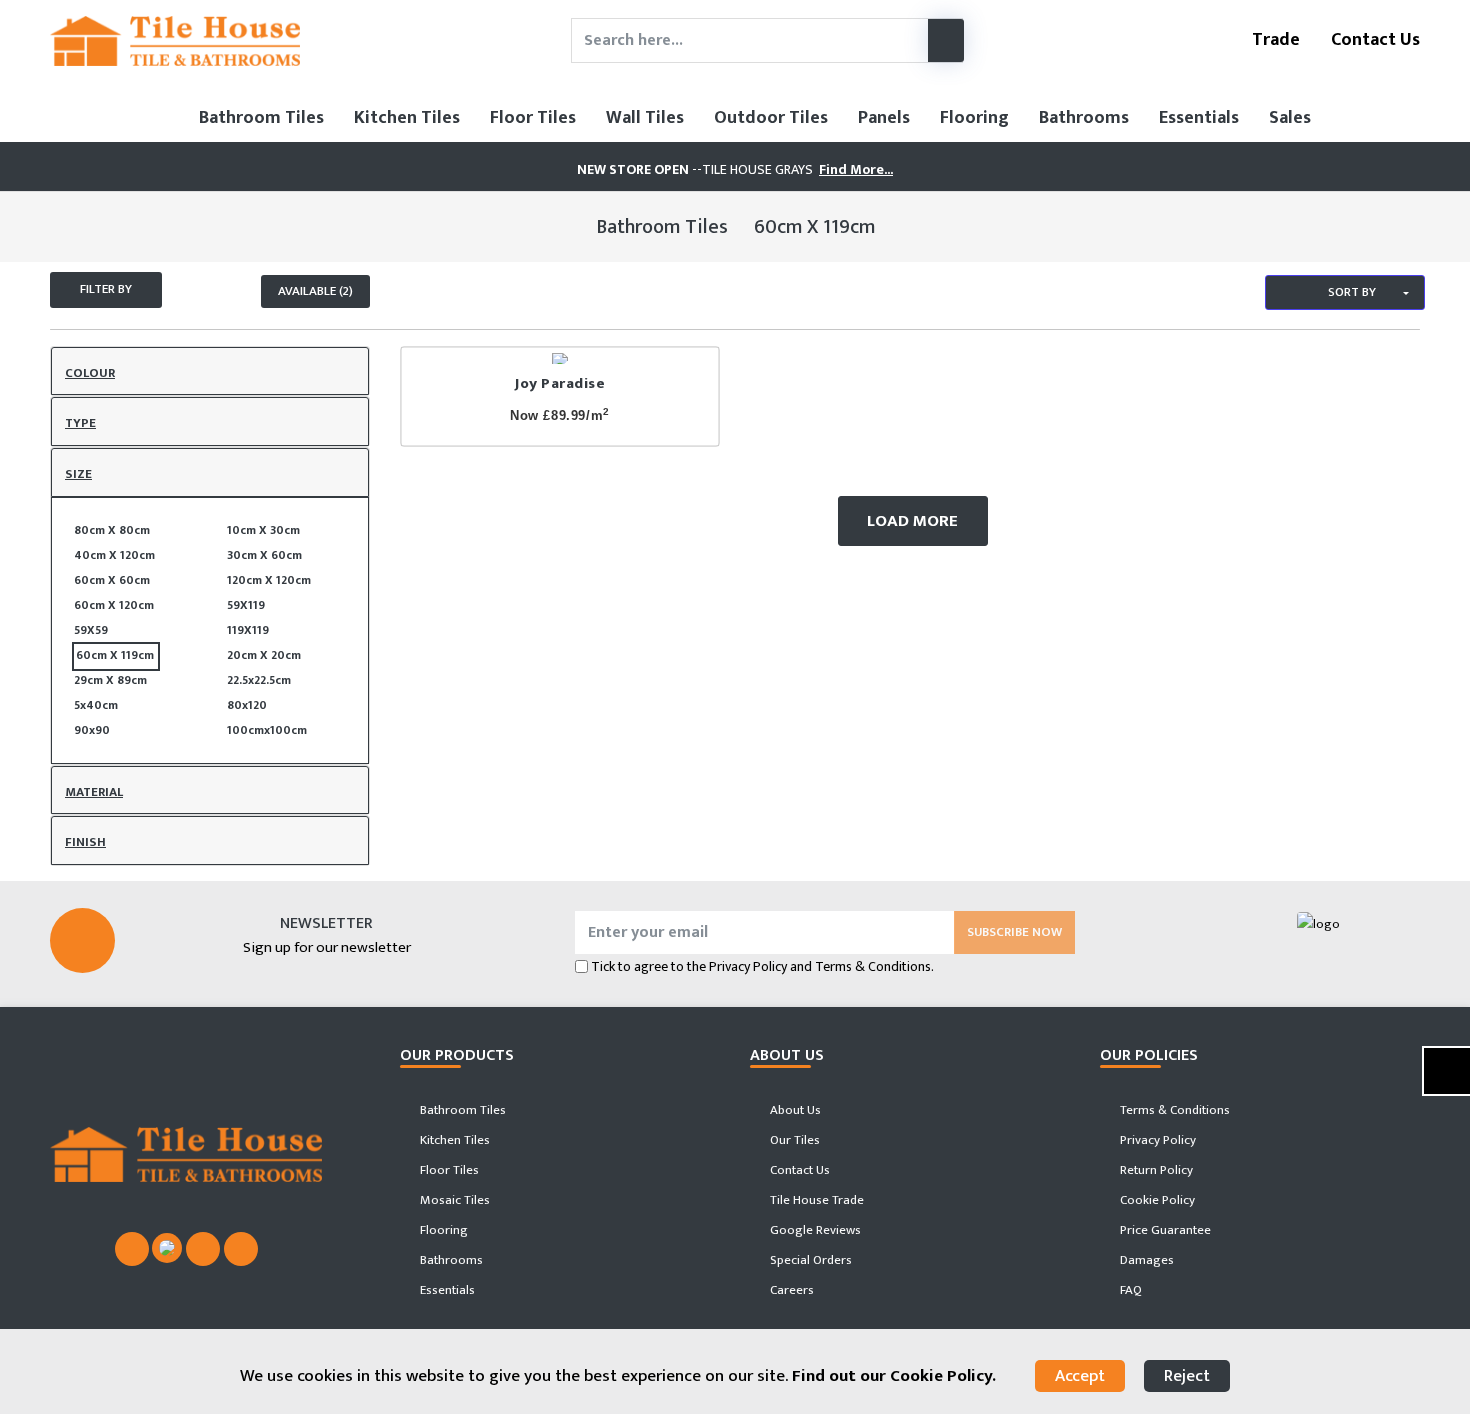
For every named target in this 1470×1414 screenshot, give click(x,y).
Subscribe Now (1014, 932)
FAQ (1129, 1290)
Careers (790, 1290)
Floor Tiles (533, 118)
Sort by (1350, 292)
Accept (1080, 1376)
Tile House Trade (815, 1200)
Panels (884, 118)
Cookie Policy (1156, 1200)
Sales (1290, 118)
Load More (912, 521)
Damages (1145, 1260)
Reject (1187, 1376)
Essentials (1199, 118)
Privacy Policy (748, 966)
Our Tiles (793, 1140)
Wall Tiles (645, 118)
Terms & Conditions (1173, 1110)
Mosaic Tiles (453, 1200)
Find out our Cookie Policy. (894, 1376)
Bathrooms (1084, 118)
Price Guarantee (1164, 1230)
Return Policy (1155, 1170)
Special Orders (809, 1260)
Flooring (974, 118)
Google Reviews (814, 1230)
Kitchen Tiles (407, 118)
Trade (1274, 40)
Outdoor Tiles (771, 118)
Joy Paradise (560, 383)
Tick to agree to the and (762, 966)
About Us (794, 1110)
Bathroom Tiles (261, 118)
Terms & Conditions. (874, 966)
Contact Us (1373, 40)
